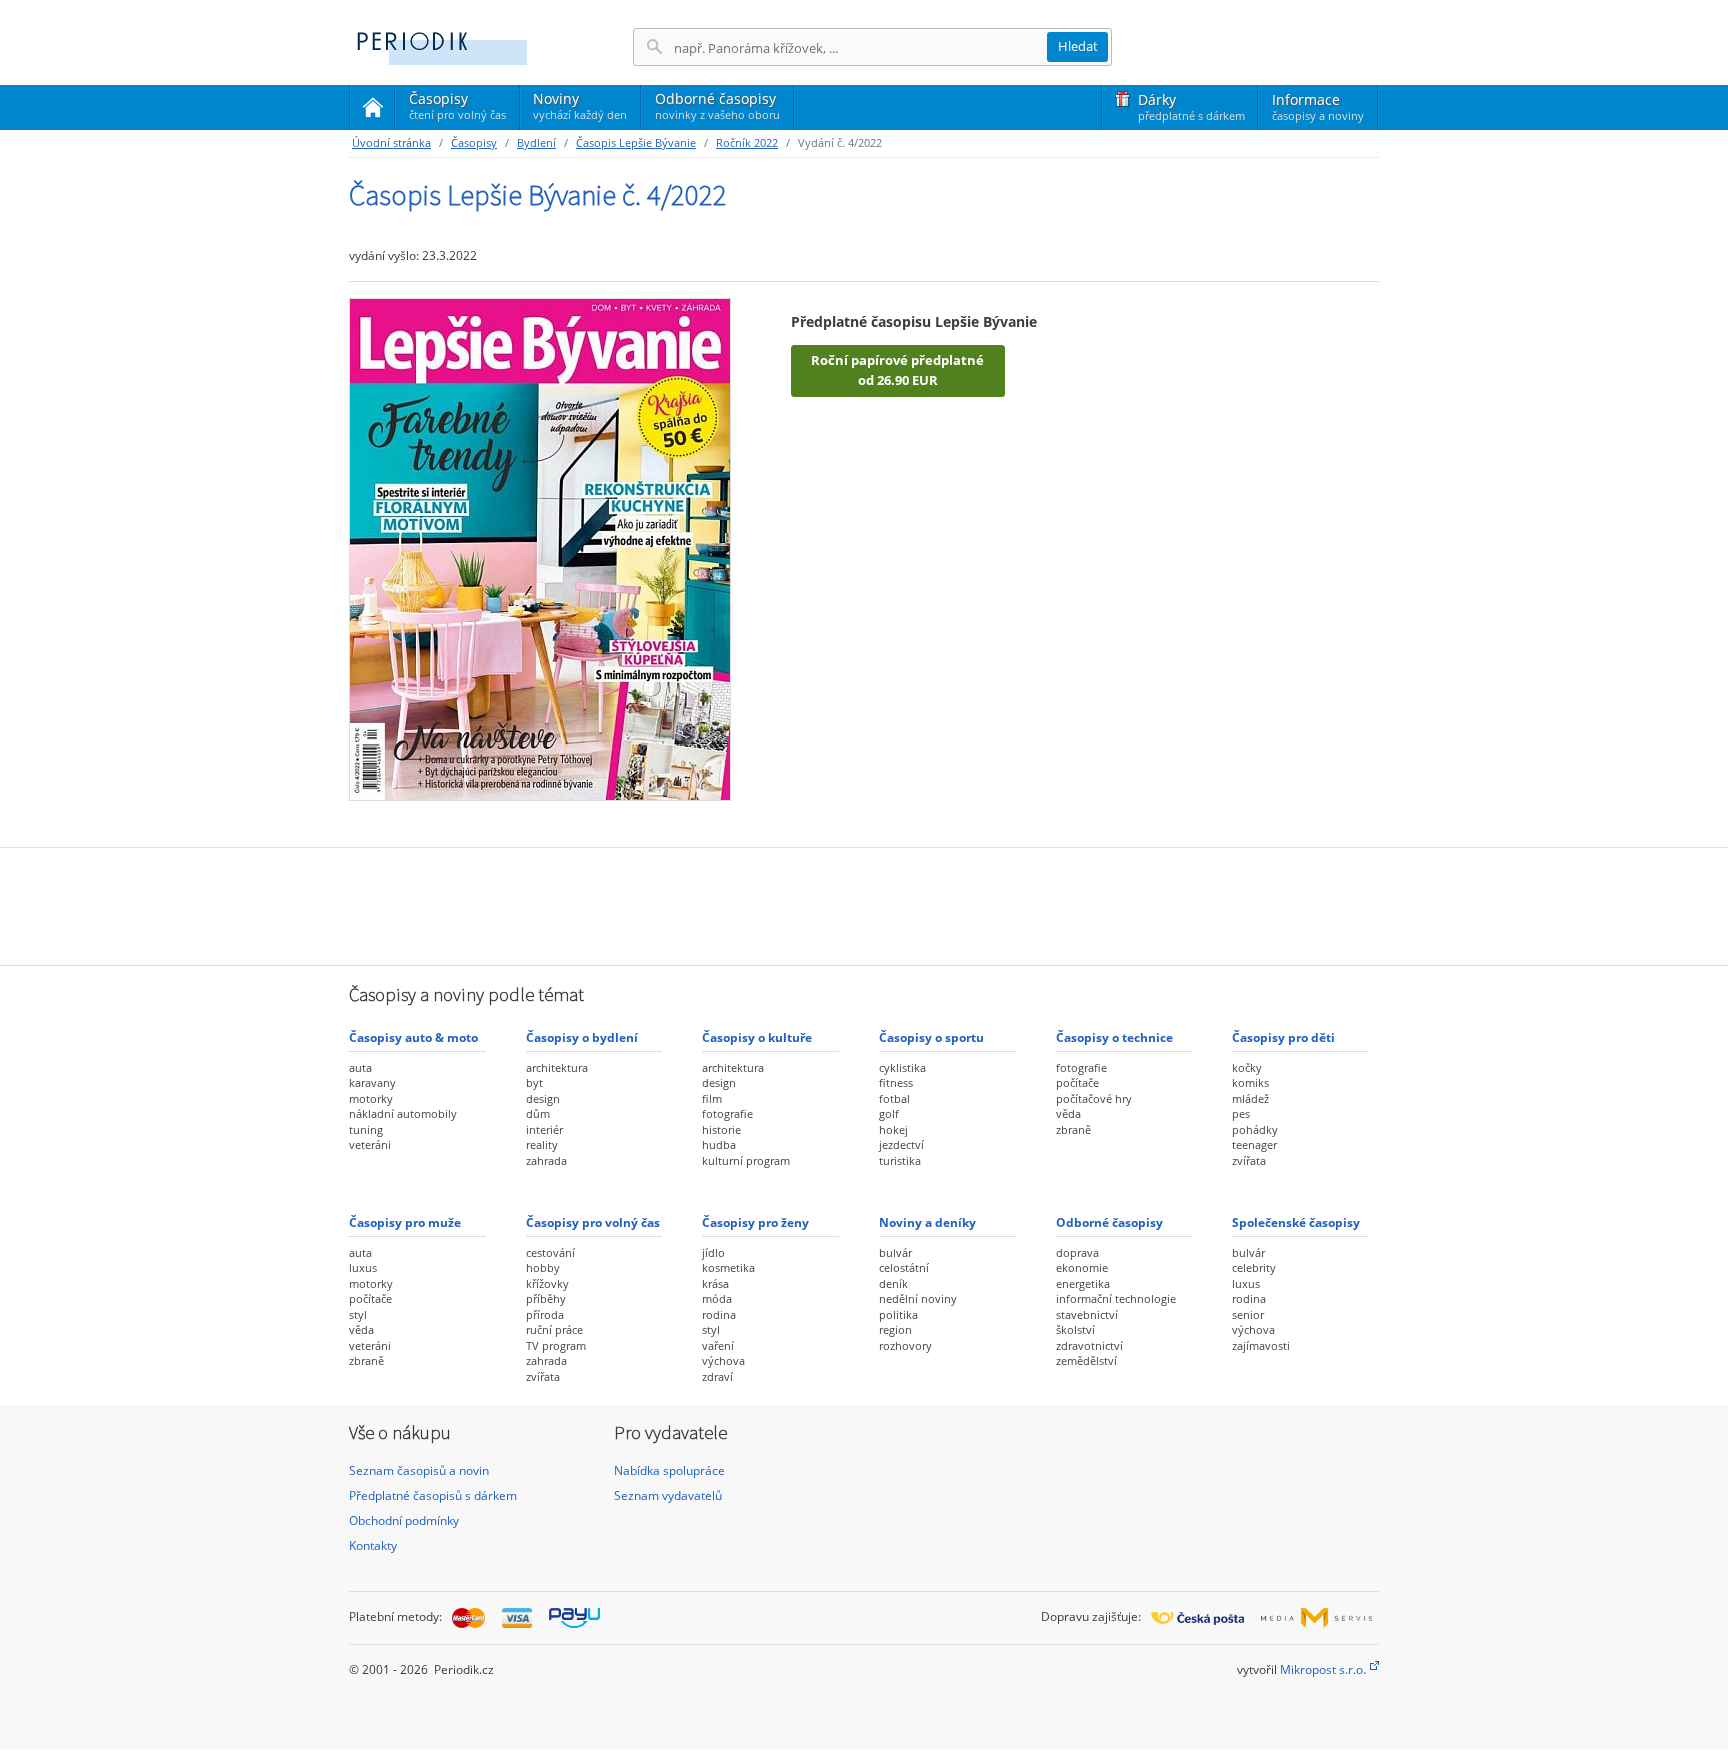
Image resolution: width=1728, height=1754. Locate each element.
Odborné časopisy (717, 105)
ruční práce (554, 1329)
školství (1075, 1329)
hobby (543, 1267)
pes (1241, 1113)
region (895, 1329)
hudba (719, 1144)
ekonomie (1082, 1267)
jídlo (713, 1252)
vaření (718, 1345)
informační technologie (1116, 1298)
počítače (1077, 1082)
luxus (363, 1267)
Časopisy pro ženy (755, 1222)
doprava (1077, 1252)
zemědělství (1086, 1360)
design (543, 1098)
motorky (371, 1098)
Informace (1318, 106)
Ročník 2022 (747, 142)
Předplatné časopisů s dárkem (433, 1495)
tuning (366, 1129)
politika (898, 1314)
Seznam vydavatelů (668, 1495)
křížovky (547, 1283)
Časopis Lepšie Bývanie (636, 142)
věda (1068, 1113)
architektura (557, 1067)
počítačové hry (1094, 1098)
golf (889, 1113)
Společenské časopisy (1296, 1222)
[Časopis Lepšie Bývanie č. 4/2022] (540, 548)
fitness (896, 1082)
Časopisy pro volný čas (593, 1222)
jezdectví (901, 1144)
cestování (550, 1252)
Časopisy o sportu (931, 1037)
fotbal (894, 1098)
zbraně (1073, 1129)
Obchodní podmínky (404, 1520)
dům (538, 1113)
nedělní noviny (918, 1298)
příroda (545, 1314)
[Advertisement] (864, 904)
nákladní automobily (403, 1113)
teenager (1254, 1144)
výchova (723, 1360)
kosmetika (728, 1267)
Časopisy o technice (1114, 1037)
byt (534, 1082)
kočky (1247, 1067)
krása (715, 1283)
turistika (900, 1160)
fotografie (727, 1113)
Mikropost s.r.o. (1323, 1669)
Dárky (1191, 106)
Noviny (580, 105)
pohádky (1255, 1129)
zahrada (546, 1160)
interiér (544, 1129)
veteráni (370, 1144)
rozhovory (905, 1345)
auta (360, 1067)
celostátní (904, 1267)
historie (721, 1129)
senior (1248, 1314)
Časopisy (457, 109)
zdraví (717, 1376)
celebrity (1254, 1267)
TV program (556, 1345)
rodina (719, 1314)
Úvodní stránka (391, 142)
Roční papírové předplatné (897, 370)
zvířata (1249, 1160)
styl (358, 1314)
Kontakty (373, 1545)
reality (542, 1144)
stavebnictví (1087, 1314)
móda (717, 1298)
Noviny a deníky (927, 1222)
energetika (1083, 1283)
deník (893, 1283)
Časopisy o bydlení (582, 1037)
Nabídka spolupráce (669, 1470)
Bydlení (536, 142)
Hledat (1078, 46)
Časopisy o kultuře (757, 1037)
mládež (1250, 1098)
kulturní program (746, 1160)
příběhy (546, 1298)
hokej (893, 1129)
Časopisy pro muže (405, 1222)
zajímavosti (1261, 1345)
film (712, 1098)
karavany (372, 1082)
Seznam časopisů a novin (419, 1470)
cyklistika (902, 1067)
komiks (1250, 1082)
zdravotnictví (1089, 1345)
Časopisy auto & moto (413, 1037)
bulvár (895, 1252)
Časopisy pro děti (1283, 1037)
